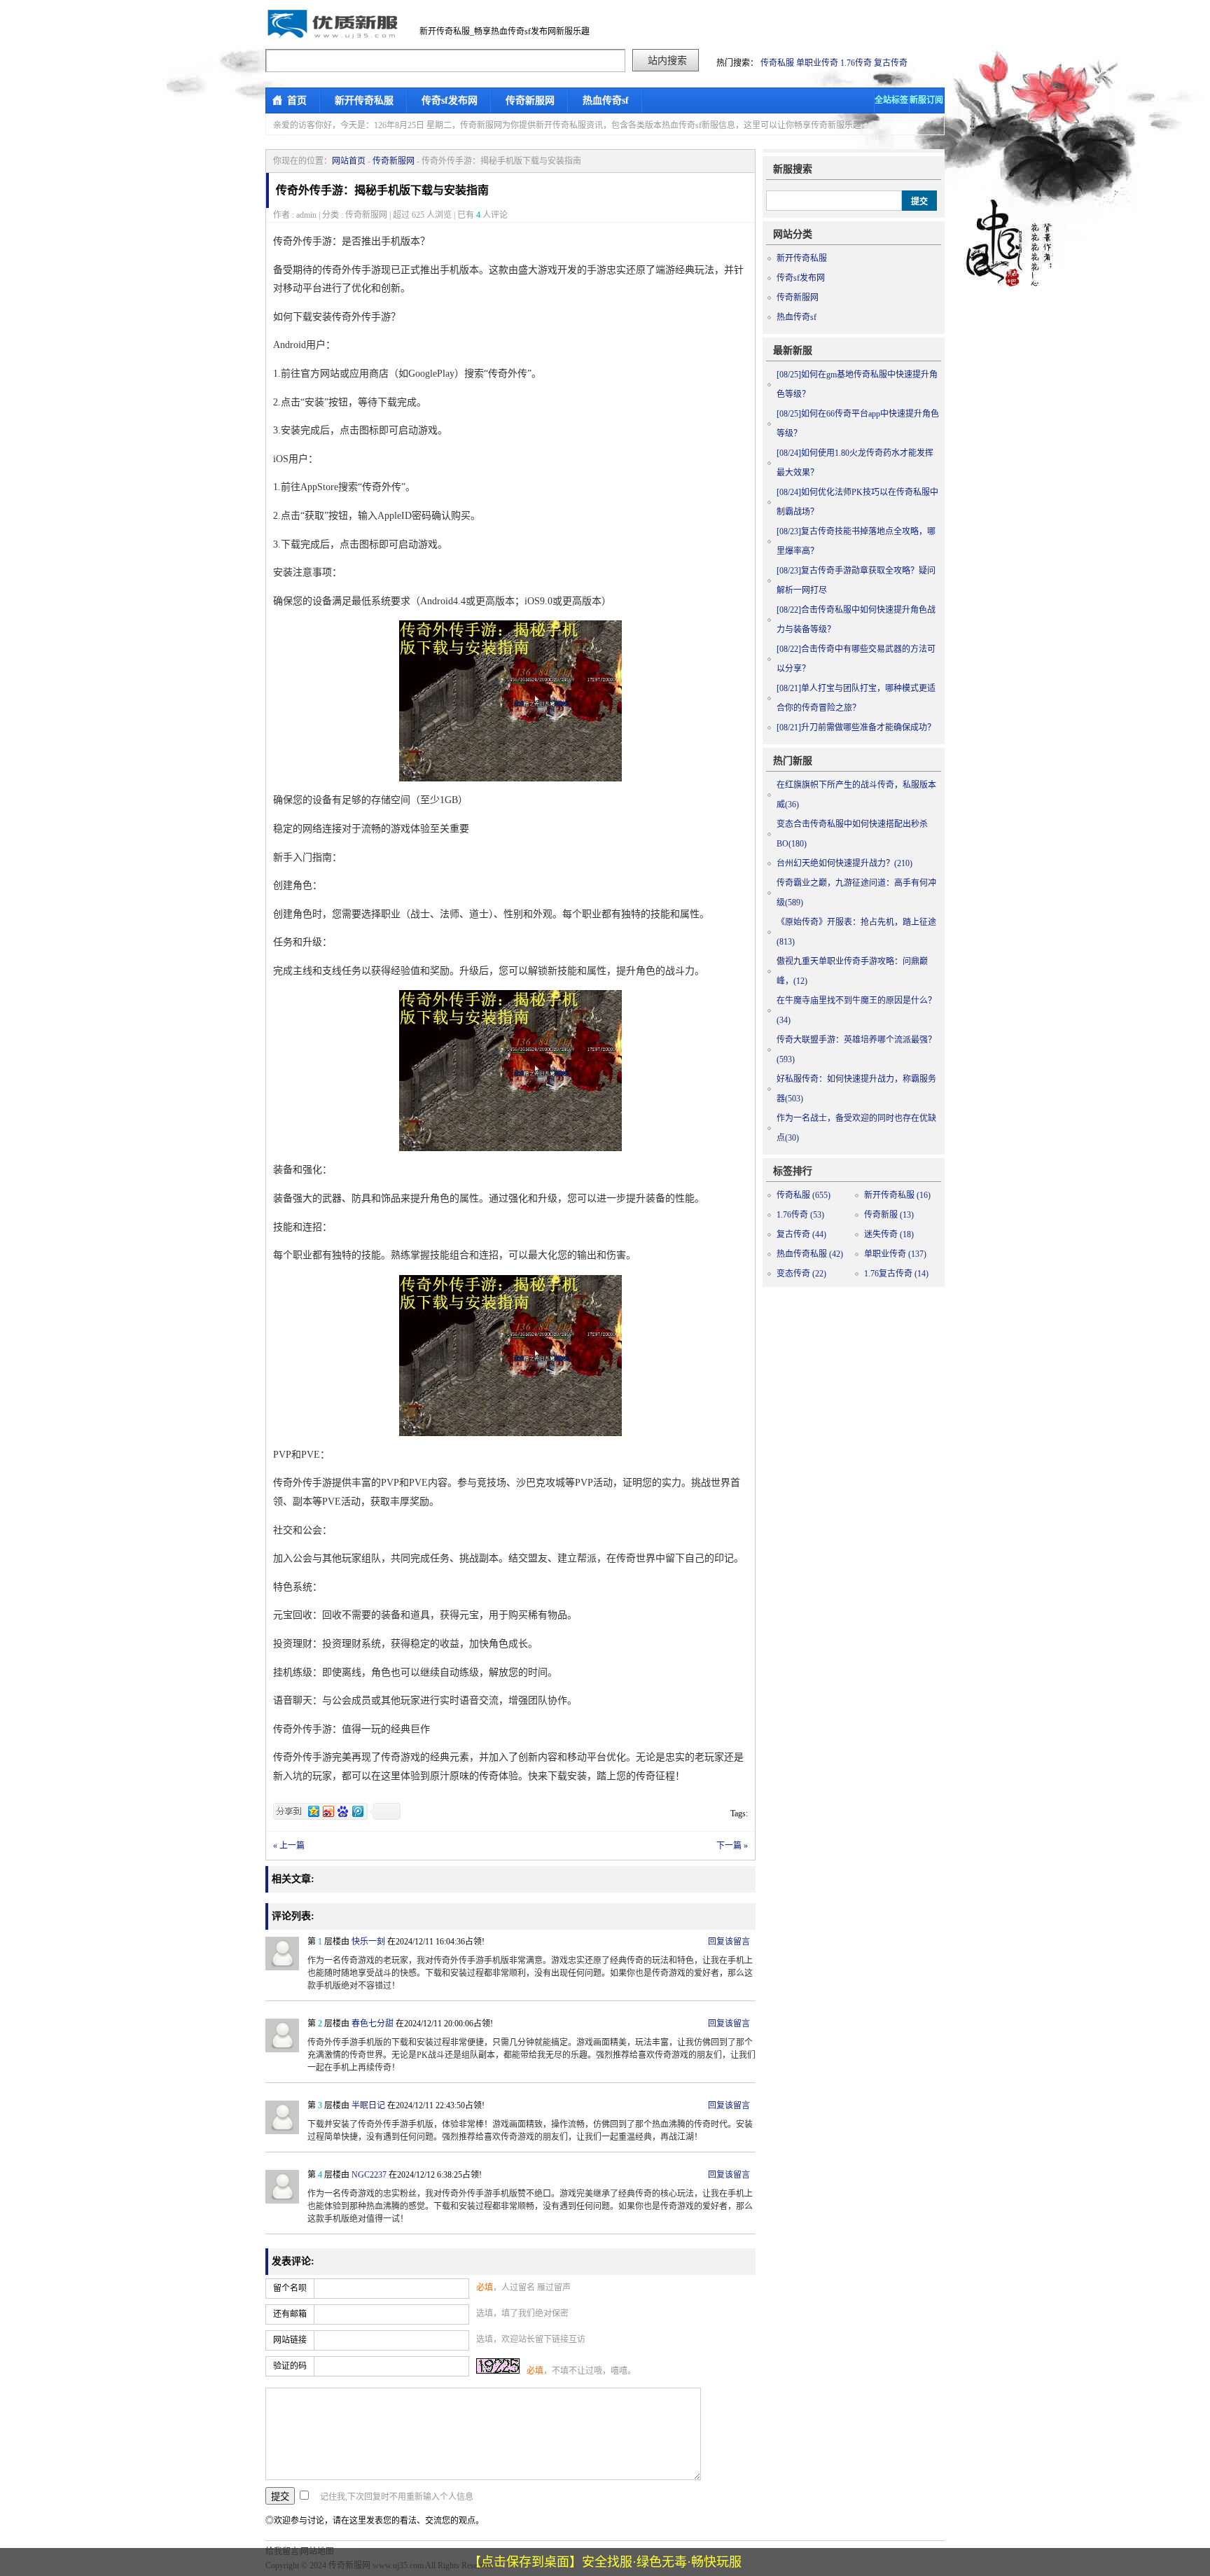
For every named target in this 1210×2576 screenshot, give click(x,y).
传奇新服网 (530, 100)
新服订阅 (926, 100)
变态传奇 (801, 1274)
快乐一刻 (368, 1942)
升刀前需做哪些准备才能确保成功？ (856, 727)
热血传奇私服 (810, 1254)
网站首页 (349, 161)
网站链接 (290, 2340)
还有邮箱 (290, 2314)
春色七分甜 (373, 2024)
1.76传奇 (856, 63)
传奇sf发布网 (450, 100)
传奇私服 (777, 63)
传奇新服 (889, 1215)
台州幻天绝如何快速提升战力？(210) (844, 863)
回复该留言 (729, 1942)
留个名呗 (290, 2288)
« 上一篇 (289, 1846)
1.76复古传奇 (896, 1274)
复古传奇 (891, 63)
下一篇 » (732, 1846)
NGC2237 (369, 2175)
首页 (297, 100)
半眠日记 (368, 2105)
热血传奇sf (606, 100)
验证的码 (290, 2366)
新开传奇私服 (364, 100)
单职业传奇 (817, 63)
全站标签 (891, 100)
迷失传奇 (889, 1234)
